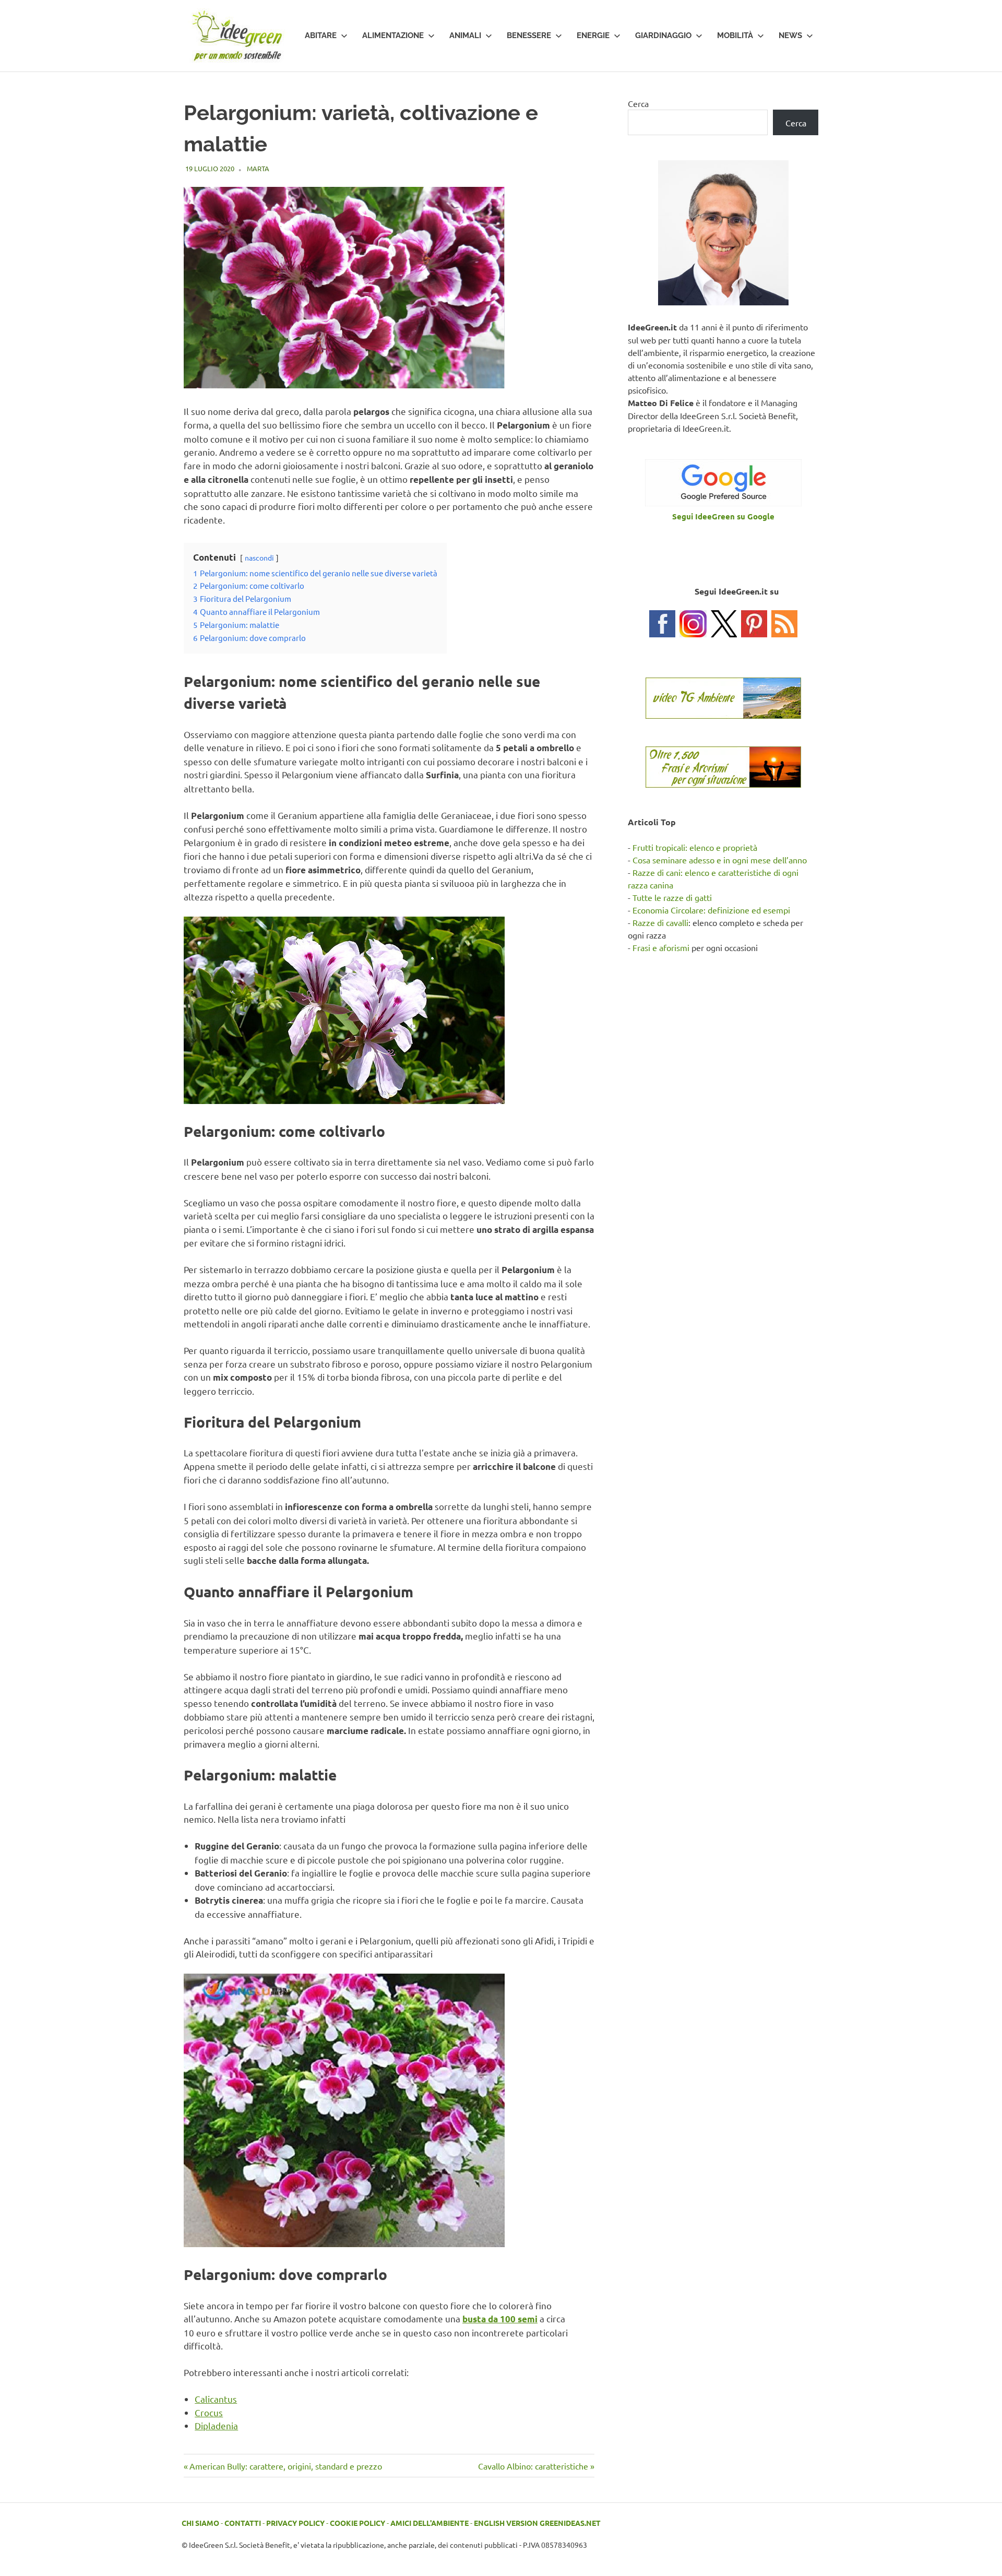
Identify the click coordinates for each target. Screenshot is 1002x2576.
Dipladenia (216, 2425)
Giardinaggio (663, 35)
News (790, 35)
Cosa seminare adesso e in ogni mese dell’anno (720, 860)
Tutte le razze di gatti (672, 897)
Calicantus (216, 2399)
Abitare (321, 35)
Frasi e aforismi (661, 947)
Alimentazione (393, 35)
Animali (465, 35)
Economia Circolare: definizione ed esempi (711, 910)
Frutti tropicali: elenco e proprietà (695, 847)
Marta (258, 168)
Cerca (638, 103)
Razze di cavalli (660, 922)
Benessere (529, 35)
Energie (593, 35)
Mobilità (735, 35)
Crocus (209, 2412)
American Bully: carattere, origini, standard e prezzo (285, 2466)
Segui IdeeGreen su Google (723, 516)
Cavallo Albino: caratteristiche (533, 2466)
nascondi (259, 557)
